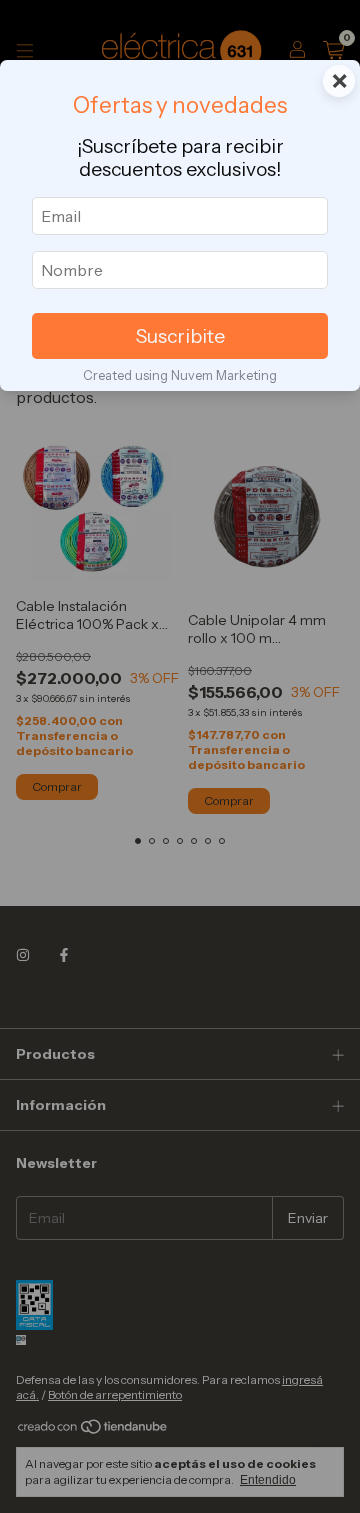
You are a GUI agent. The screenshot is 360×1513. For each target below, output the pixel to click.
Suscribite (180, 336)
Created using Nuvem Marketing (180, 375)
